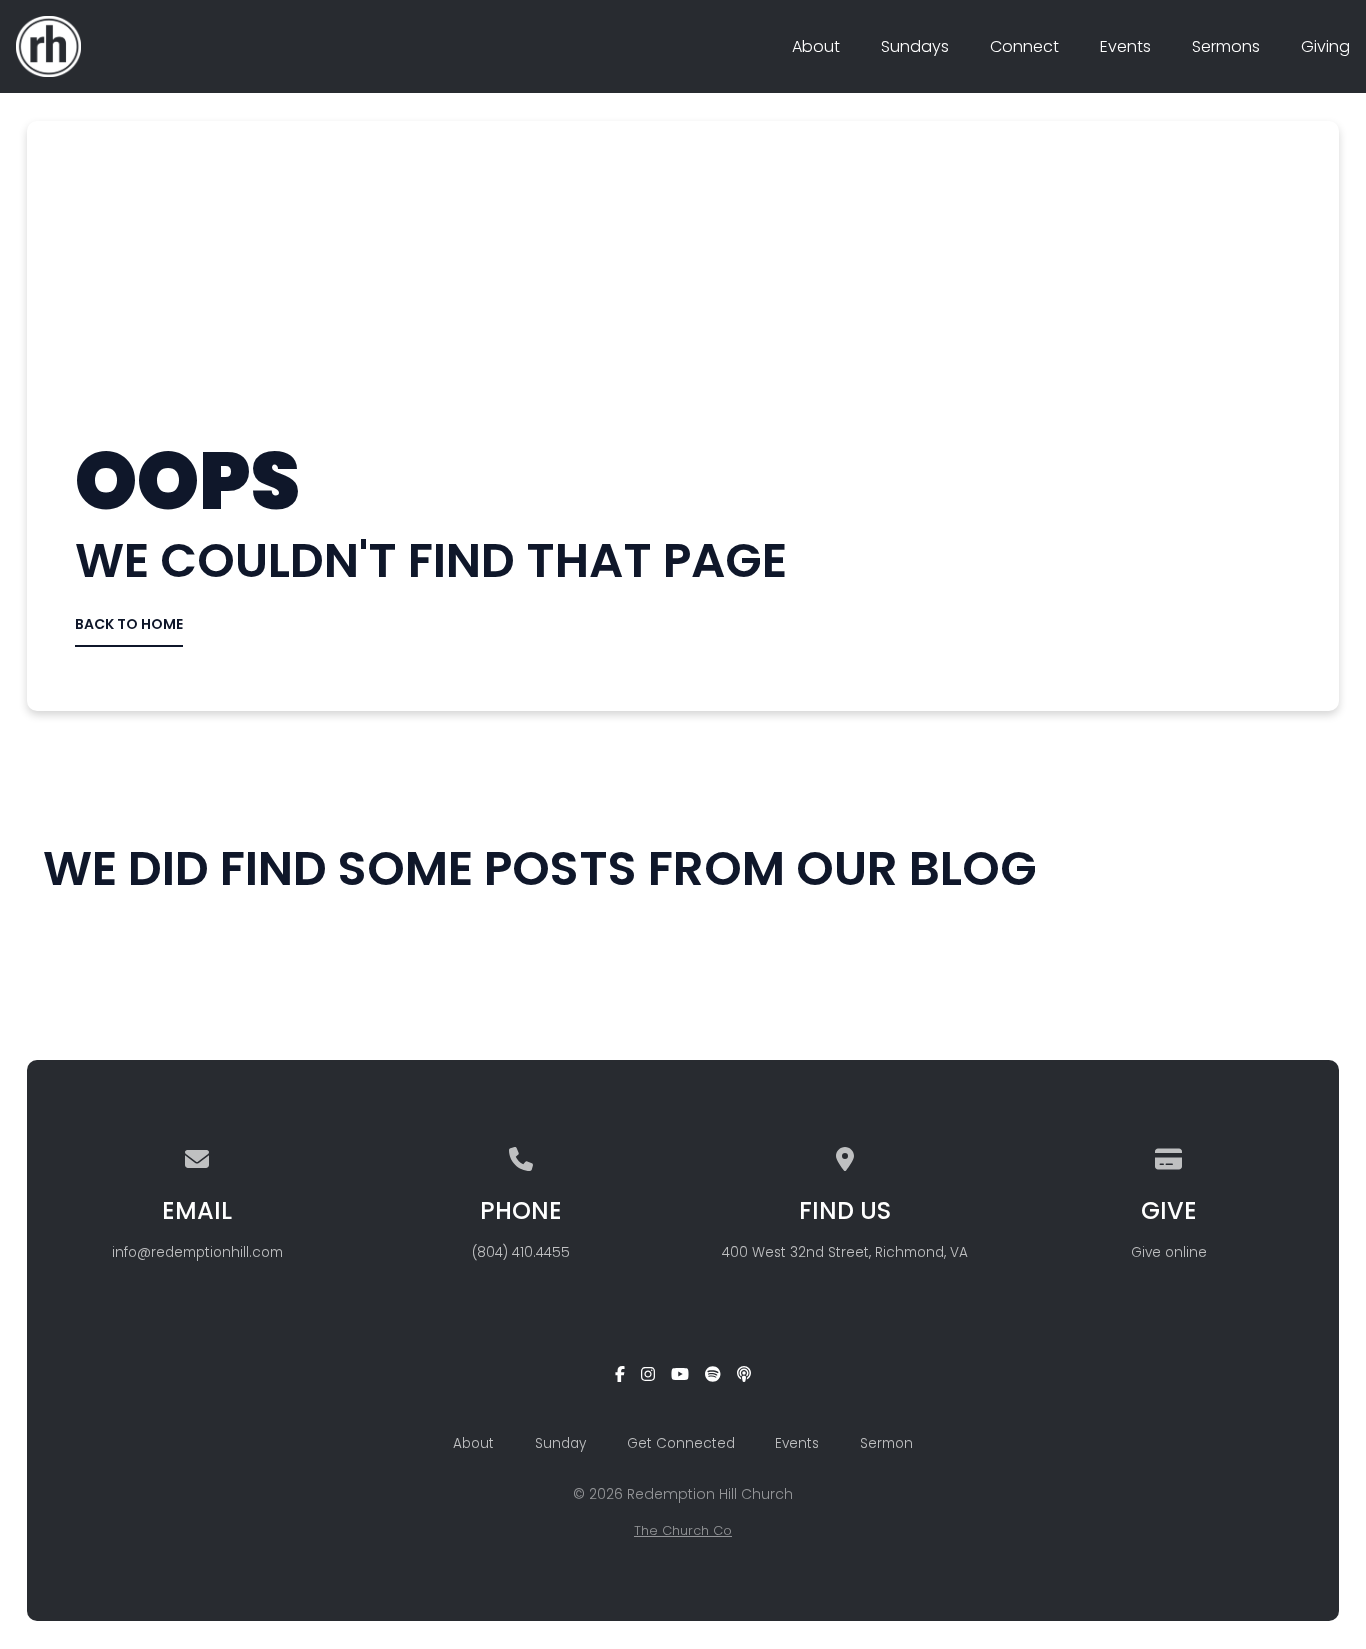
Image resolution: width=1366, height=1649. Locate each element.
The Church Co (683, 1530)
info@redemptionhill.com (197, 1252)
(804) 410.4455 (521, 1252)
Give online (1169, 1252)
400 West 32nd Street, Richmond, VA (845, 1252)
